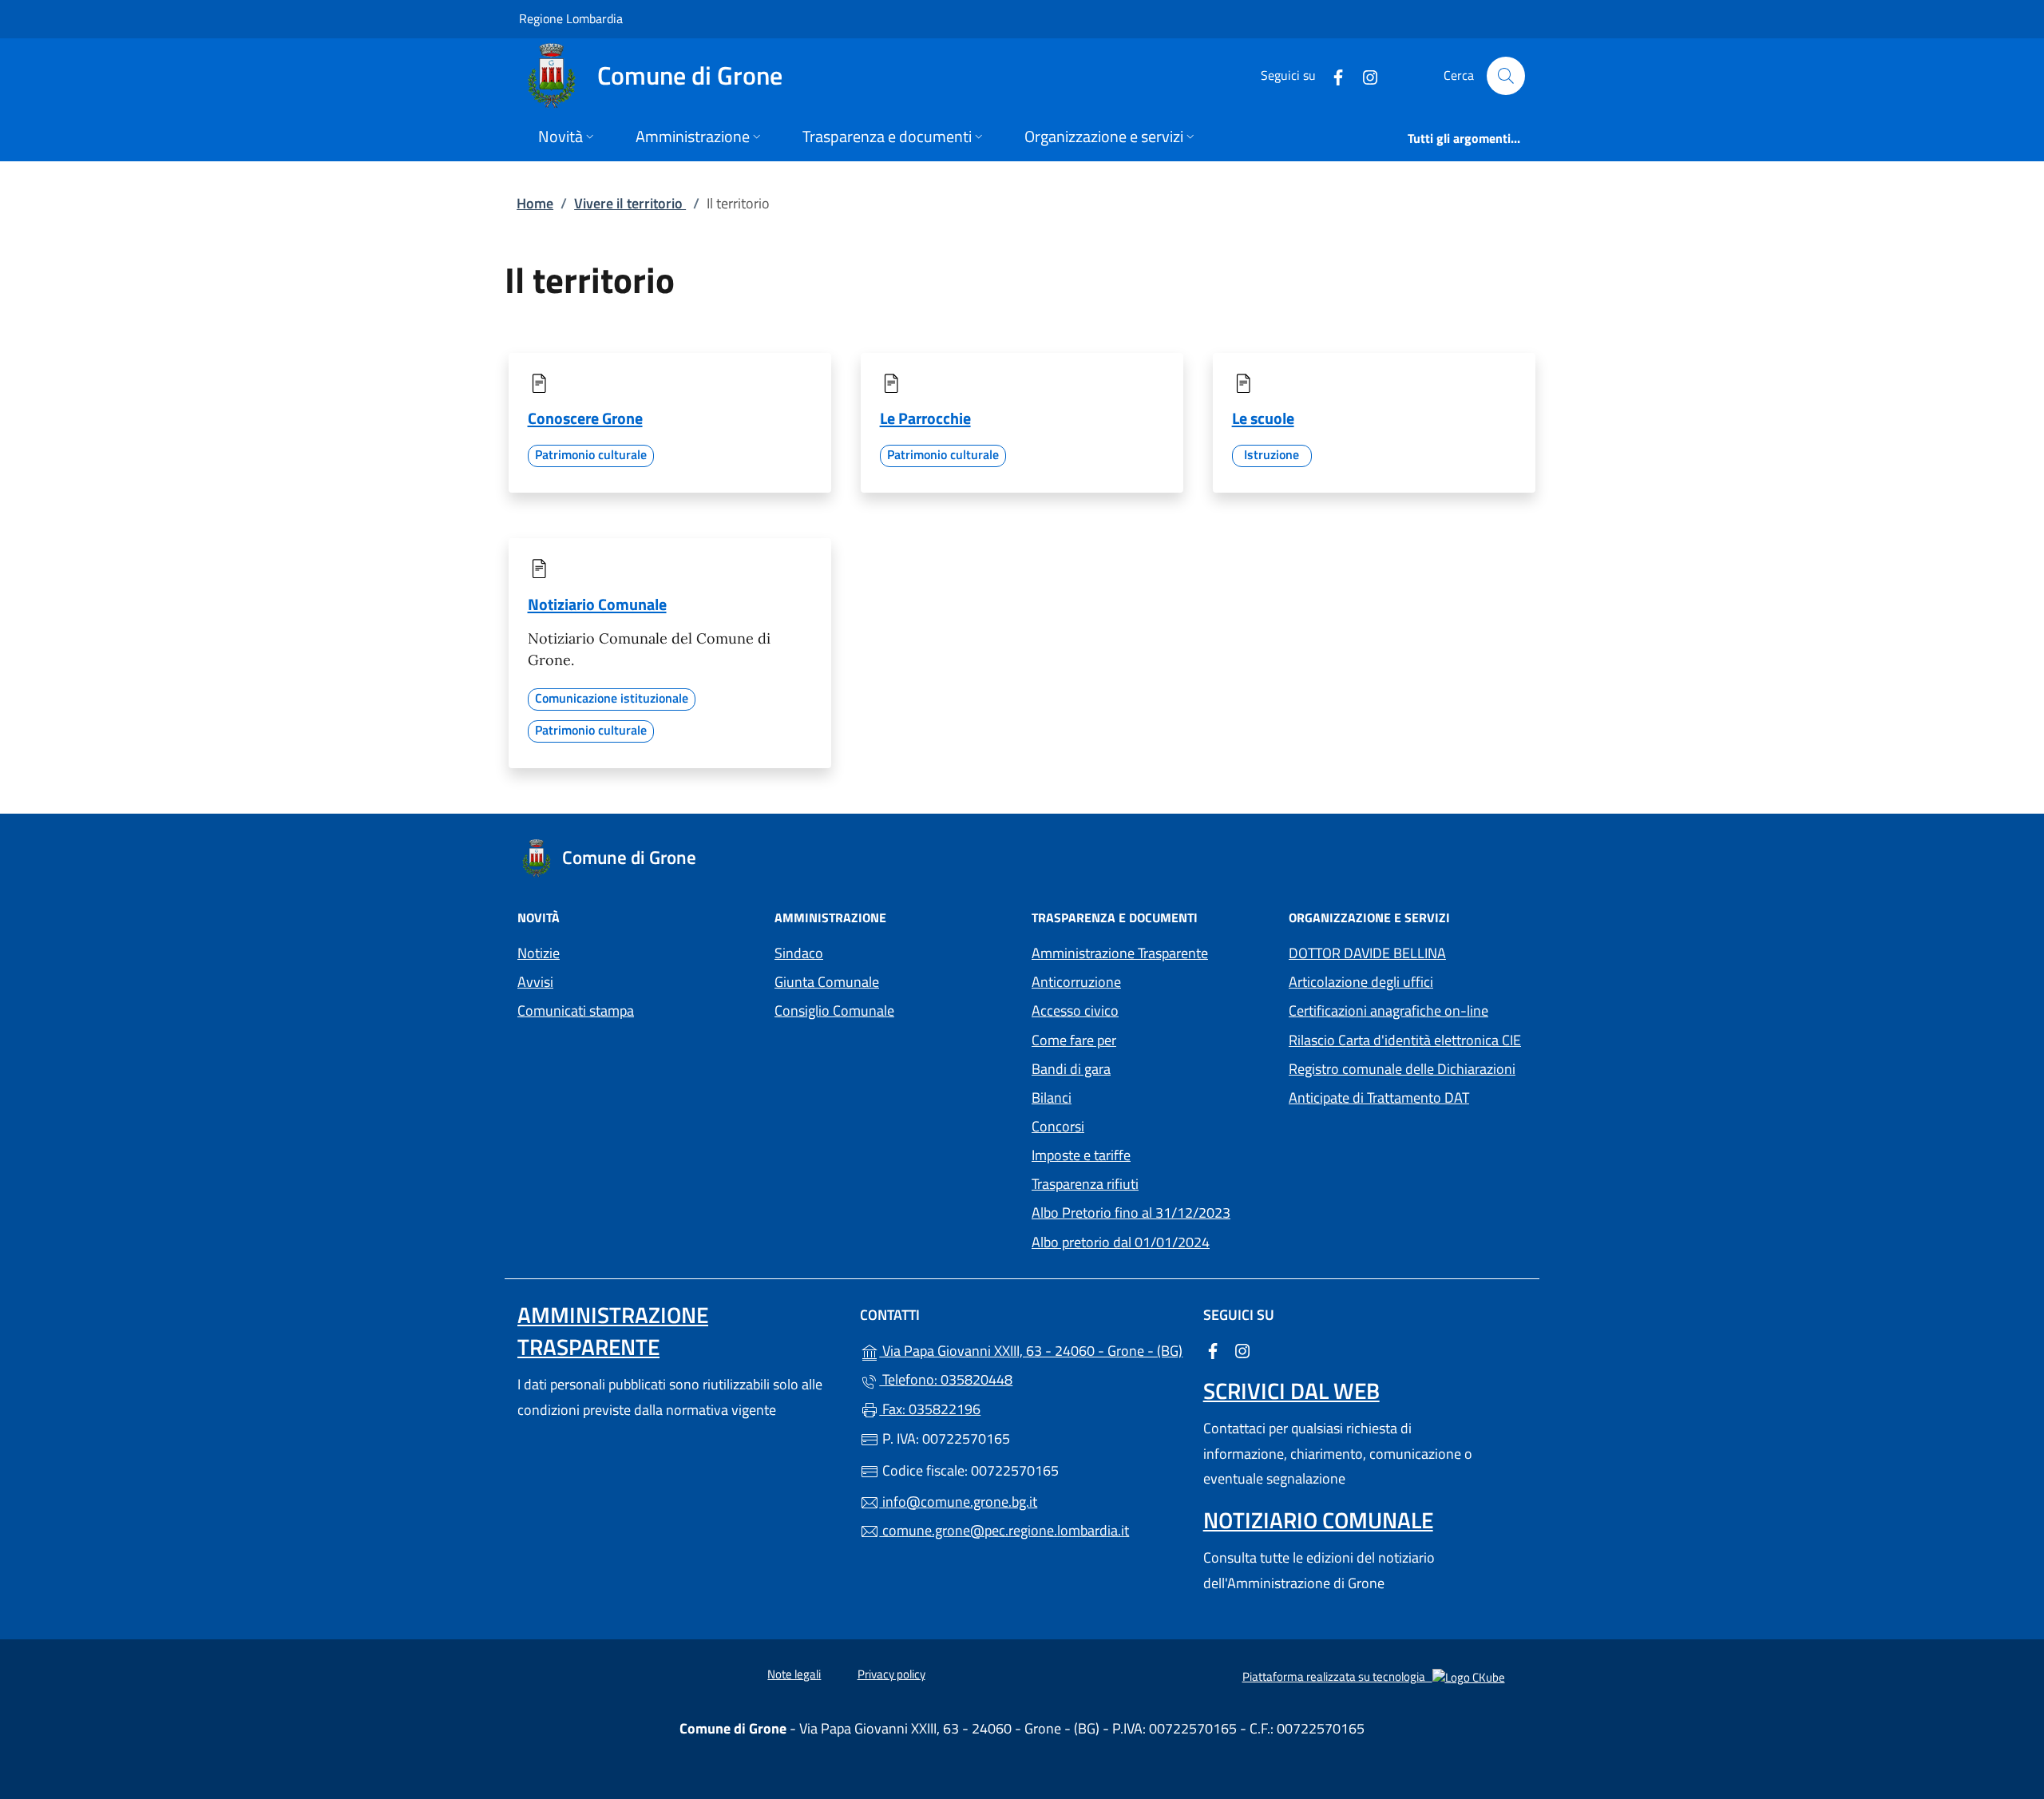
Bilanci (1052, 1098)
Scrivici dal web (1291, 1391)
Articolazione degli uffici (1361, 982)
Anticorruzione (1076, 982)
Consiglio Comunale (834, 1010)
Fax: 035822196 (930, 1409)
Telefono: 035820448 (946, 1379)
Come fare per (1074, 1040)
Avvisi (535, 982)
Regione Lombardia (571, 18)
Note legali (794, 1674)
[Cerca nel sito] (1506, 76)
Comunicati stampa (576, 1010)
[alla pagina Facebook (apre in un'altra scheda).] (1332, 75)
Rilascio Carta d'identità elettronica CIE (1405, 1040)
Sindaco (799, 953)
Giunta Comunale (827, 982)
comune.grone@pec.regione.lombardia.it (1004, 1530)
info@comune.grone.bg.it (958, 1502)
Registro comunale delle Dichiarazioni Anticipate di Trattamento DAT (1402, 1083)
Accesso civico (1075, 1010)
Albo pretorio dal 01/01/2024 (1151, 1240)
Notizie (539, 953)
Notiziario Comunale (597, 604)
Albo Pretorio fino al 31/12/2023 (1151, 1211)
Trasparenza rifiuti (1085, 1184)
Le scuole (1263, 418)
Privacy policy (891, 1674)
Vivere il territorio (630, 203)
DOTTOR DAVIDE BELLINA (1367, 953)
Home (535, 203)
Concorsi (1058, 1126)
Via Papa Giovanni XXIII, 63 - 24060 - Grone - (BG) (1031, 1349)
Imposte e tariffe (1151, 1153)
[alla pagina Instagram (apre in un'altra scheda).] (1364, 75)
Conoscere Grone (585, 418)
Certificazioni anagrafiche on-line (1388, 1010)
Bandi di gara (1071, 1069)
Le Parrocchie (925, 418)
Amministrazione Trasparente (1120, 953)
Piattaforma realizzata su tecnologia (1374, 1676)
